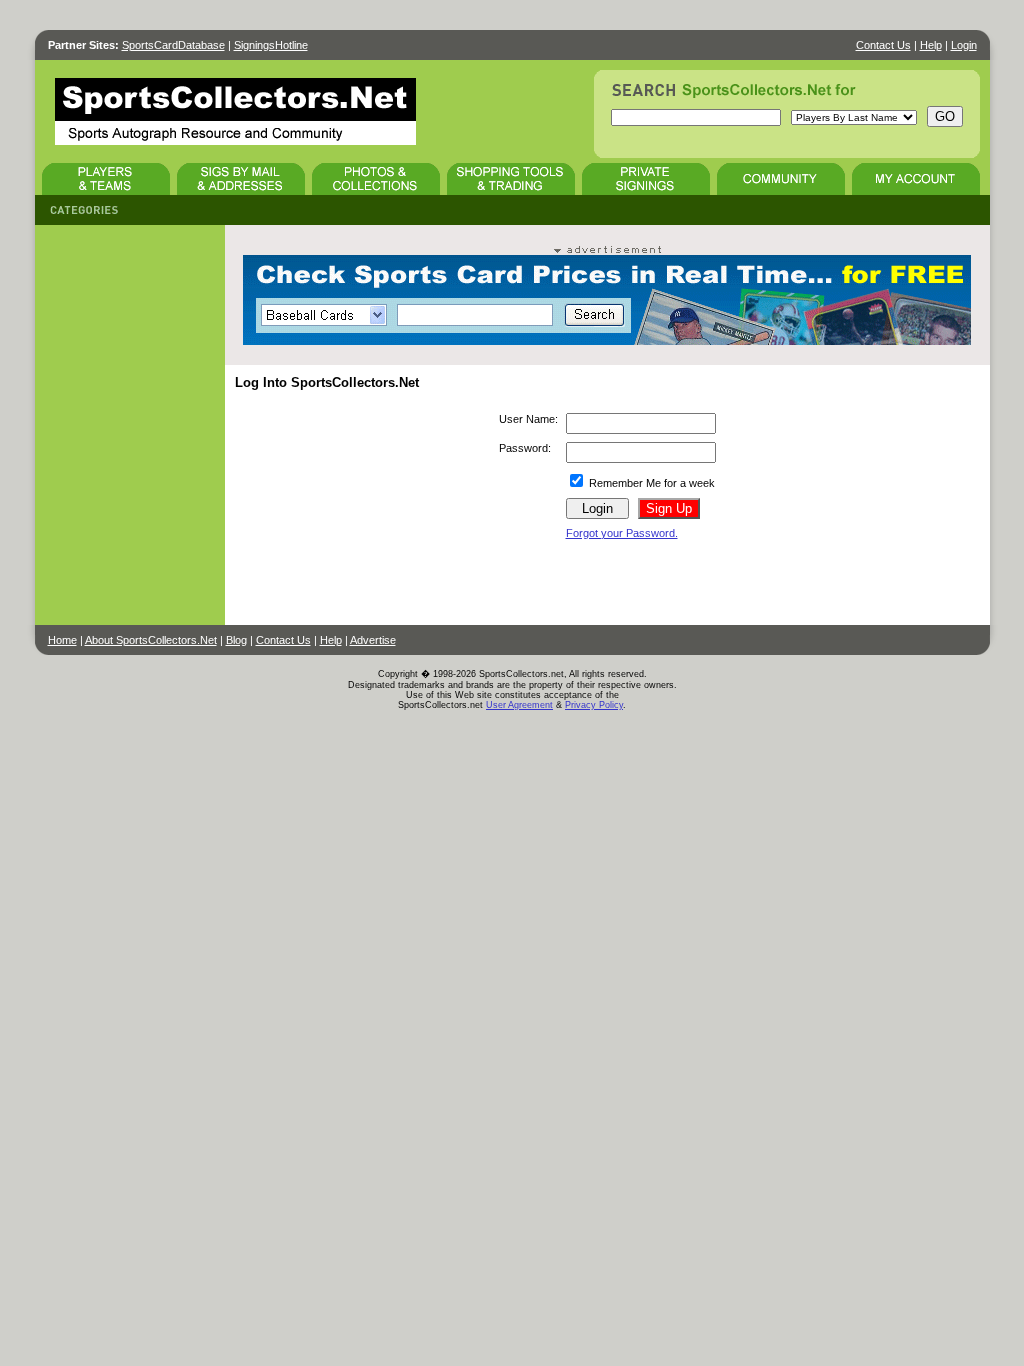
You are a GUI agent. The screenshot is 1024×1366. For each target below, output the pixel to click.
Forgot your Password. (622, 533)
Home (62, 640)
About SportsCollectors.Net (151, 640)
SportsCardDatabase (173, 45)
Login (964, 45)
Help (931, 45)
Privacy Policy (594, 705)
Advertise (373, 640)
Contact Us (883, 45)
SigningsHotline (271, 45)
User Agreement (519, 705)
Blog (236, 640)
